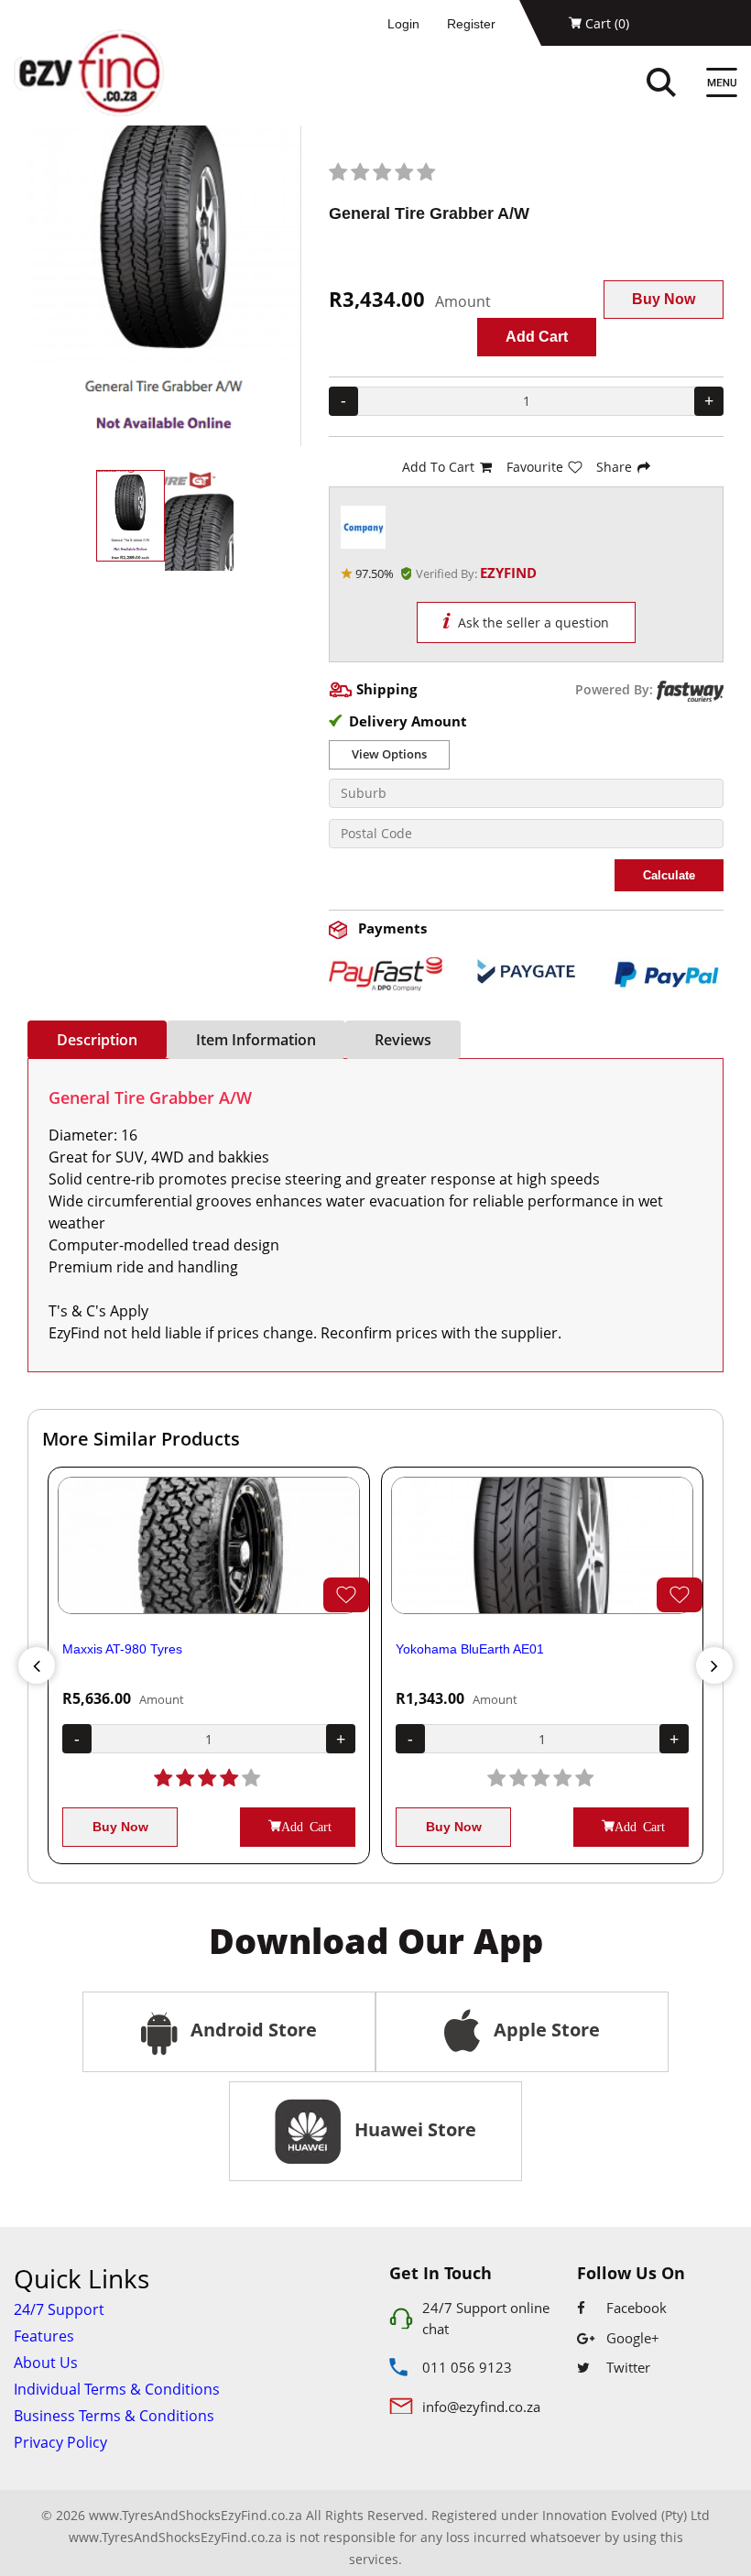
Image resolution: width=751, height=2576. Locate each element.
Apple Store (544, 2030)
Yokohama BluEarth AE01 (470, 1649)
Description (97, 1040)
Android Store (251, 2030)
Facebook (635, 2308)
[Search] (680, 85)
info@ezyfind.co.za (481, 2407)
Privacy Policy (60, 2442)
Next (714, 1665)
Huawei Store (411, 2129)
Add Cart (537, 337)
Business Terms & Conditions (114, 2416)
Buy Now (664, 299)
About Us (46, 2363)
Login (403, 24)
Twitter (626, 2367)
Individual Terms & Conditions (117, 2389)
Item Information (256, 1040)
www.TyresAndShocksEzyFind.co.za (175, 2537)
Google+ (631, 2338)
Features (44, 2336)
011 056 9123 (467, 2367)
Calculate (669, 875)
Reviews (403, 1040)
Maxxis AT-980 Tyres (122, 1649)
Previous (37, 1665)
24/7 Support (59, 2309)
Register (471, 24)
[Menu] (722, 85)
